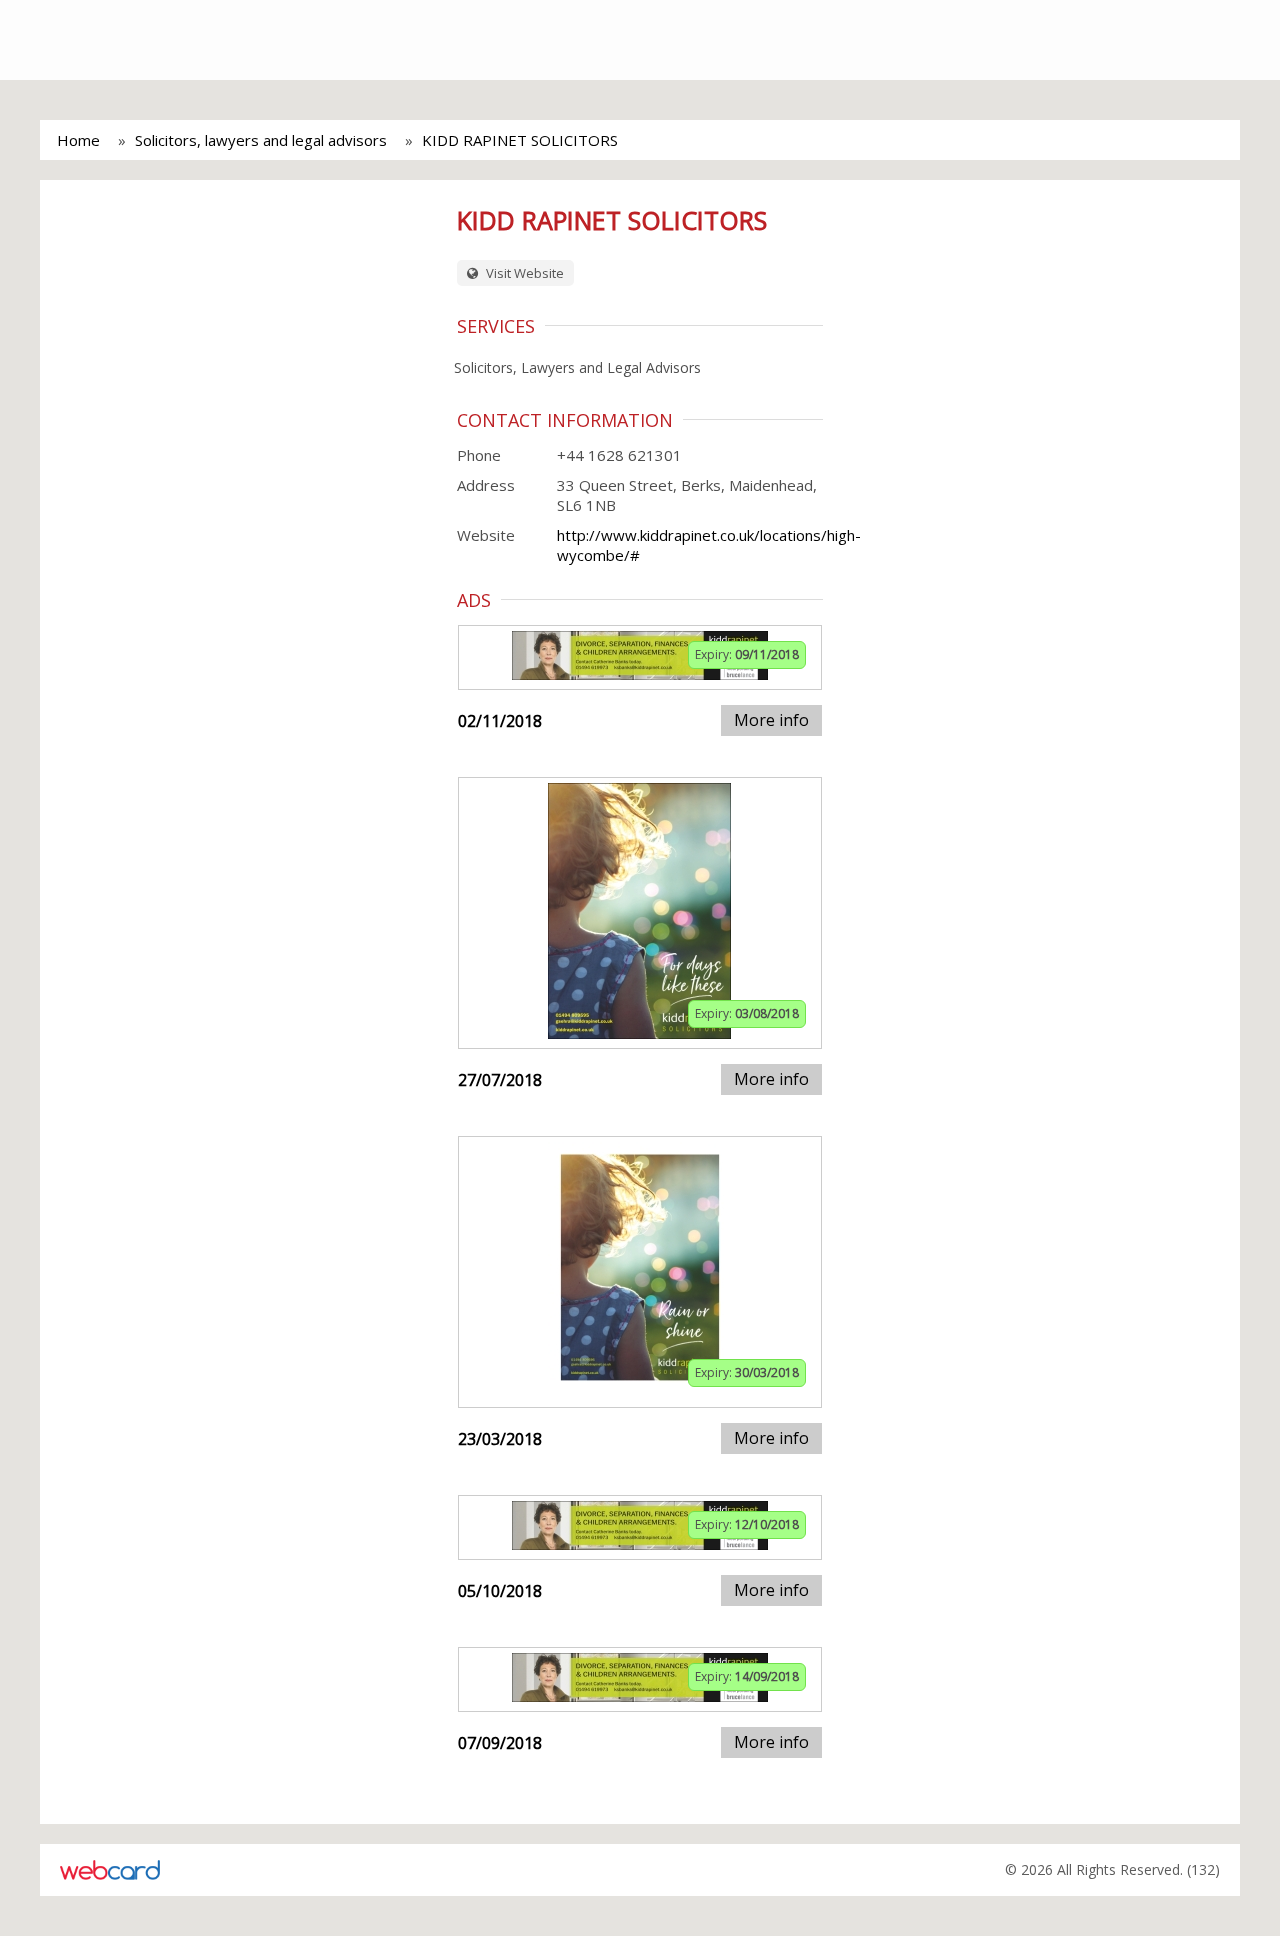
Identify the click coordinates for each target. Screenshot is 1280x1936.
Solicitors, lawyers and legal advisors (261, 140)
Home (78, 140)
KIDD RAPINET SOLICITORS (520, 140)
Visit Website (523, 273)
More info (771, 720)
